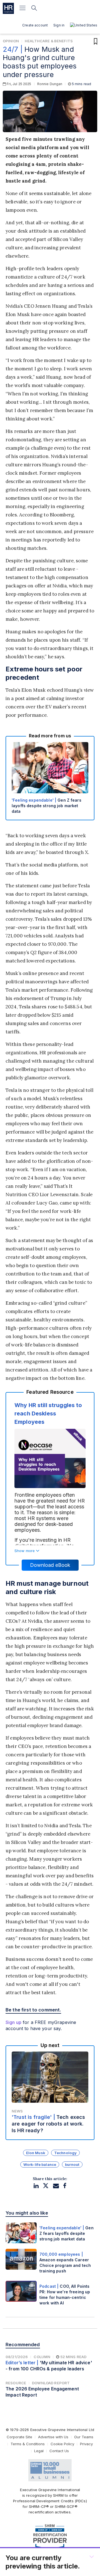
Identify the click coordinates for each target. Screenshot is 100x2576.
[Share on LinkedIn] (36, 2186)
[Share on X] (46, 2186)
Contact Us (59, 2451)
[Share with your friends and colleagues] (56, 2186)
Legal (39, 2451)
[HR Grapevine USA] (8, 8)
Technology (65, 2153)
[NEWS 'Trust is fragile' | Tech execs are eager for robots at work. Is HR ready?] (50, 2092)
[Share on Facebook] (65, 2186)
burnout (72, 2164)
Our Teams (84, 2437)
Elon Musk (36, 2153)
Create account (35, 25)
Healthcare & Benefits (49, 41)
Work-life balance (40, 2164)
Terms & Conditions (28, 2444)
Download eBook (50, 1565)
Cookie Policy (62, 2444)
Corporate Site (19, 2437)
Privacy (86, 2444)
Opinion (11, 41)
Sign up (13, 2022)
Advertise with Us (53, 2437)
